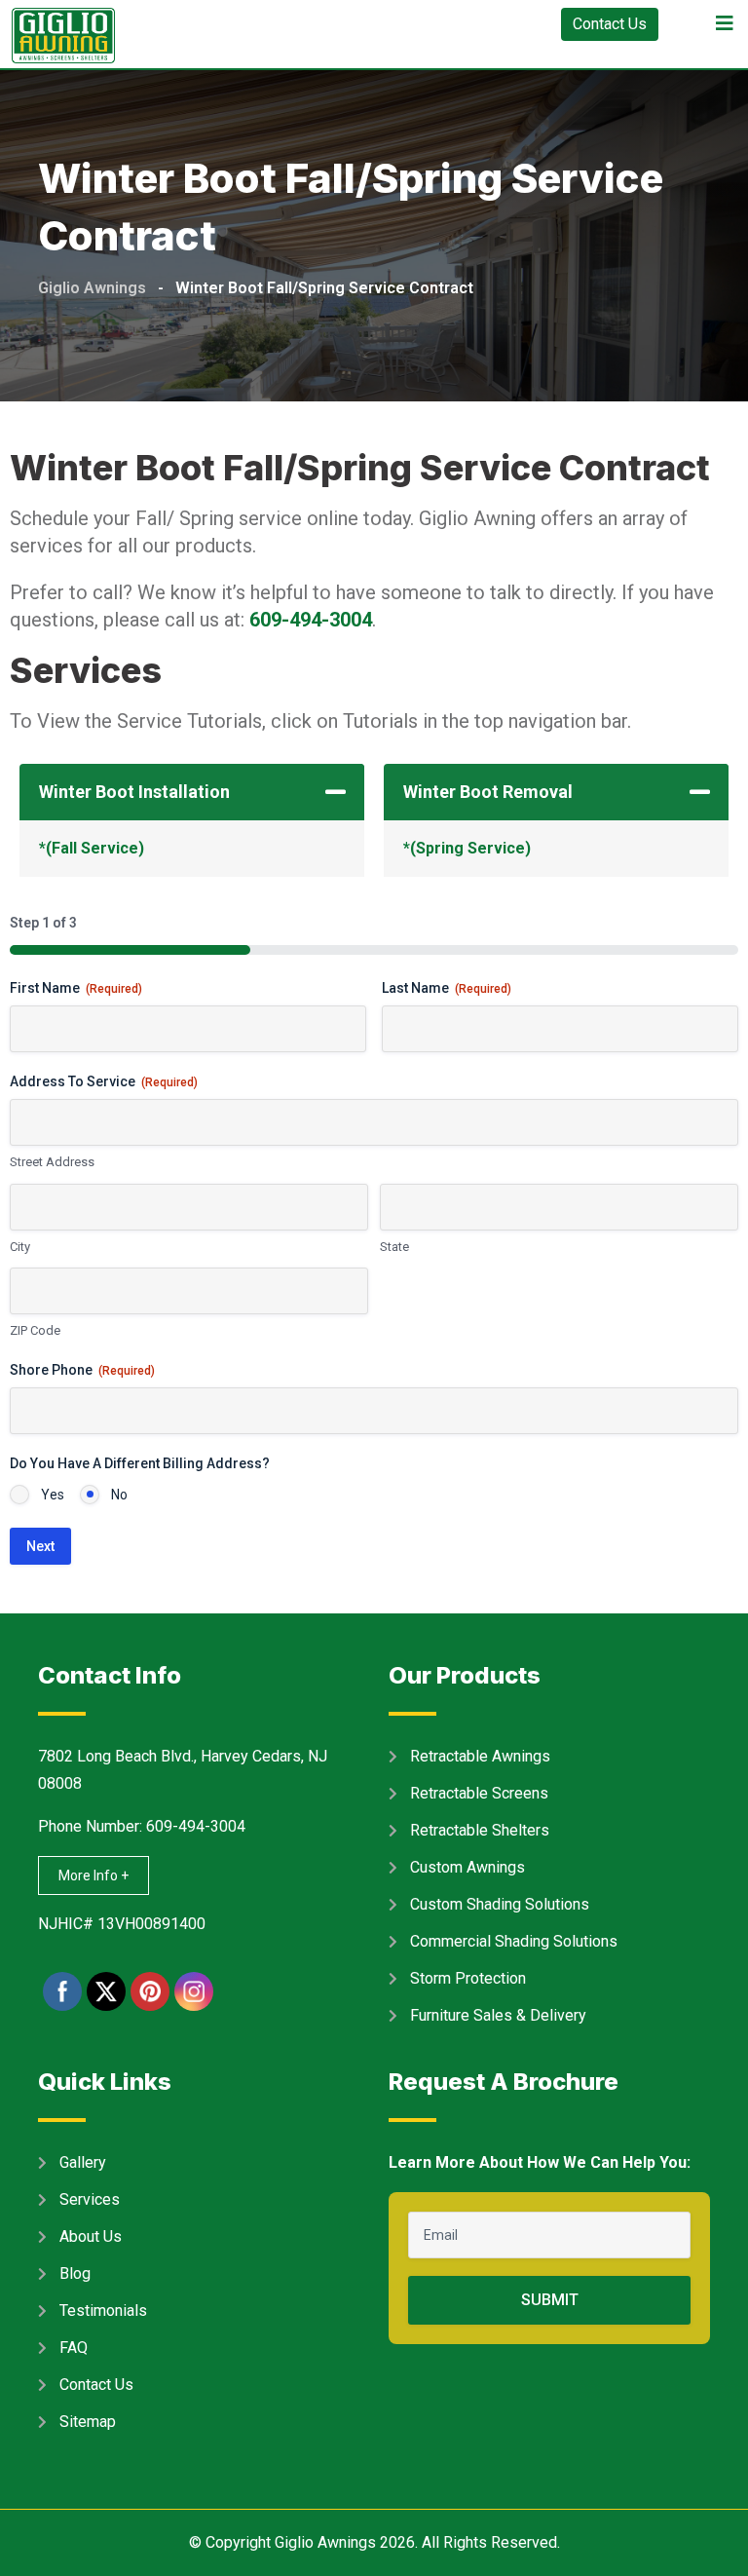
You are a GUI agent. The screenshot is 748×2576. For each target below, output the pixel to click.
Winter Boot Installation (134, 792)
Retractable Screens (479, 1793)
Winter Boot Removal (488, 792)
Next (40, 1546)
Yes (53, 1495)
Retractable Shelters (480, 1830)
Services (90, 2199)
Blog (75, 2273)
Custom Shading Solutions (500, 1904)
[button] (192, 792)
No (119, 1495)
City (20, 1247)
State (394, 1247)
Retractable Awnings (480, 1756)
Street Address (52, 1162)
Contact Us (610, 24)
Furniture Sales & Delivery (498, 2015)
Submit (550, 2300)
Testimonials (103, 2311)
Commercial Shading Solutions (514, 1941)
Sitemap (88, 2422)
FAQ (74, 2348)
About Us (91, 2236)
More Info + (93, 1875)
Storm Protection (468, 1978)
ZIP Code (35, 1330)
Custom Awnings (467, 1867)
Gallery (83, 2162)
